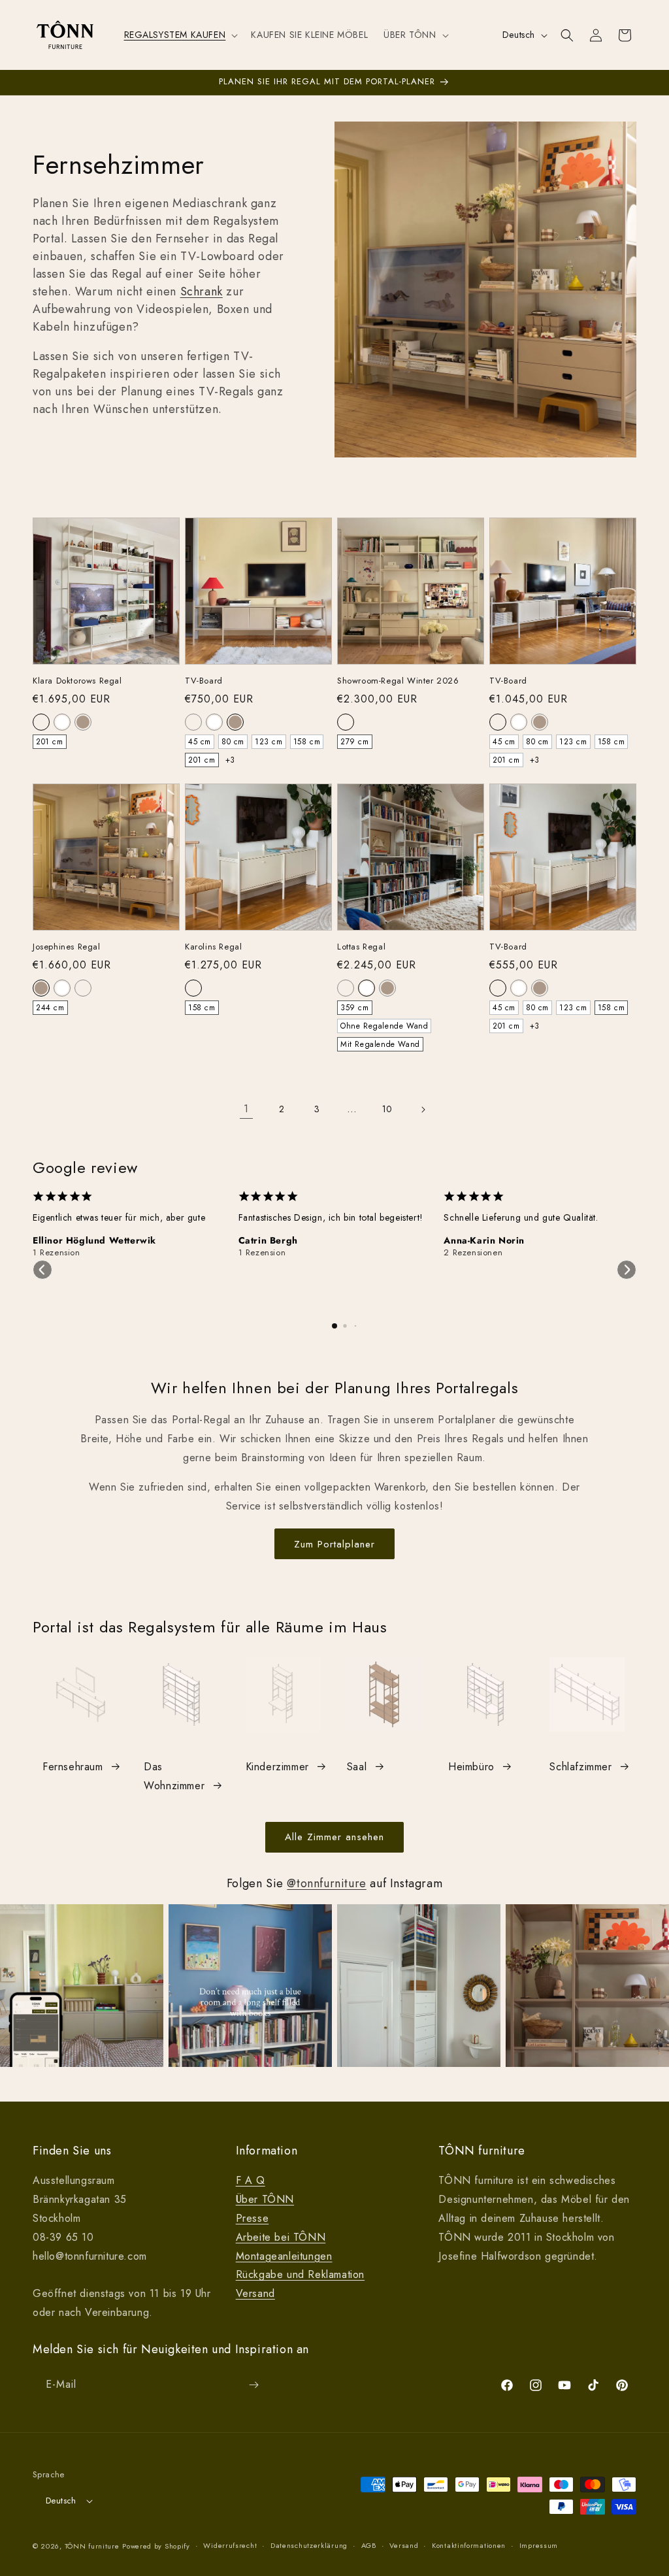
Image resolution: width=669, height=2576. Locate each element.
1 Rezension (57, 1253)
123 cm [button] (269, 742)
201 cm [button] (50, 742)
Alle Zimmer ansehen (334, 1837)
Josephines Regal (67, 947)
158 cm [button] (307, 742)
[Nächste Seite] (423, 1110)
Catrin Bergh (268, 1240)
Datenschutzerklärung (309, 2545)
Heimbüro (471, 1767)
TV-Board (204, 681)
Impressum (539, 2545)
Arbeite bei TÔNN (281, 2237)
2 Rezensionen (473, 1253)
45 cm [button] (200, 742)
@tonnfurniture (326, 1883)
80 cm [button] (233, 742)
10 (387, 1109)
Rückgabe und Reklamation (300, 2274)
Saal (357, 1767)
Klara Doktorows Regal (77, 681)
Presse (253, 2218)
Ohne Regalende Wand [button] (384, 1026)
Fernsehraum (73, 1767)
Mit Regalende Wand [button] (380, 1044)
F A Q (251, 2180)
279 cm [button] (355, 742)
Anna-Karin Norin (484, 1240)
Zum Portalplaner (334, 1544)
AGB (369, 2545)
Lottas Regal (361, 947)
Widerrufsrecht (230, 2545)
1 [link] (246, 1109)
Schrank (202, 291)
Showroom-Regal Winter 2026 (398, 681)
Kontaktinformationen (469, 2545)
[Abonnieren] (253, 2385)
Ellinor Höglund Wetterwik (94, 1240)
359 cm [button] (355, 1008)
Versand (255, 2293)
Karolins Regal (213, 947)
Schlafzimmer (580, 1767)
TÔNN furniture (92, 2546)
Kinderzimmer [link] (277, 1767)
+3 (230, 760)
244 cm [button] (50, 1008)
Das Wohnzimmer (174, 1776)
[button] (180, 35)
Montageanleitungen (284, 2256)
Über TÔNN (265, 2199)
